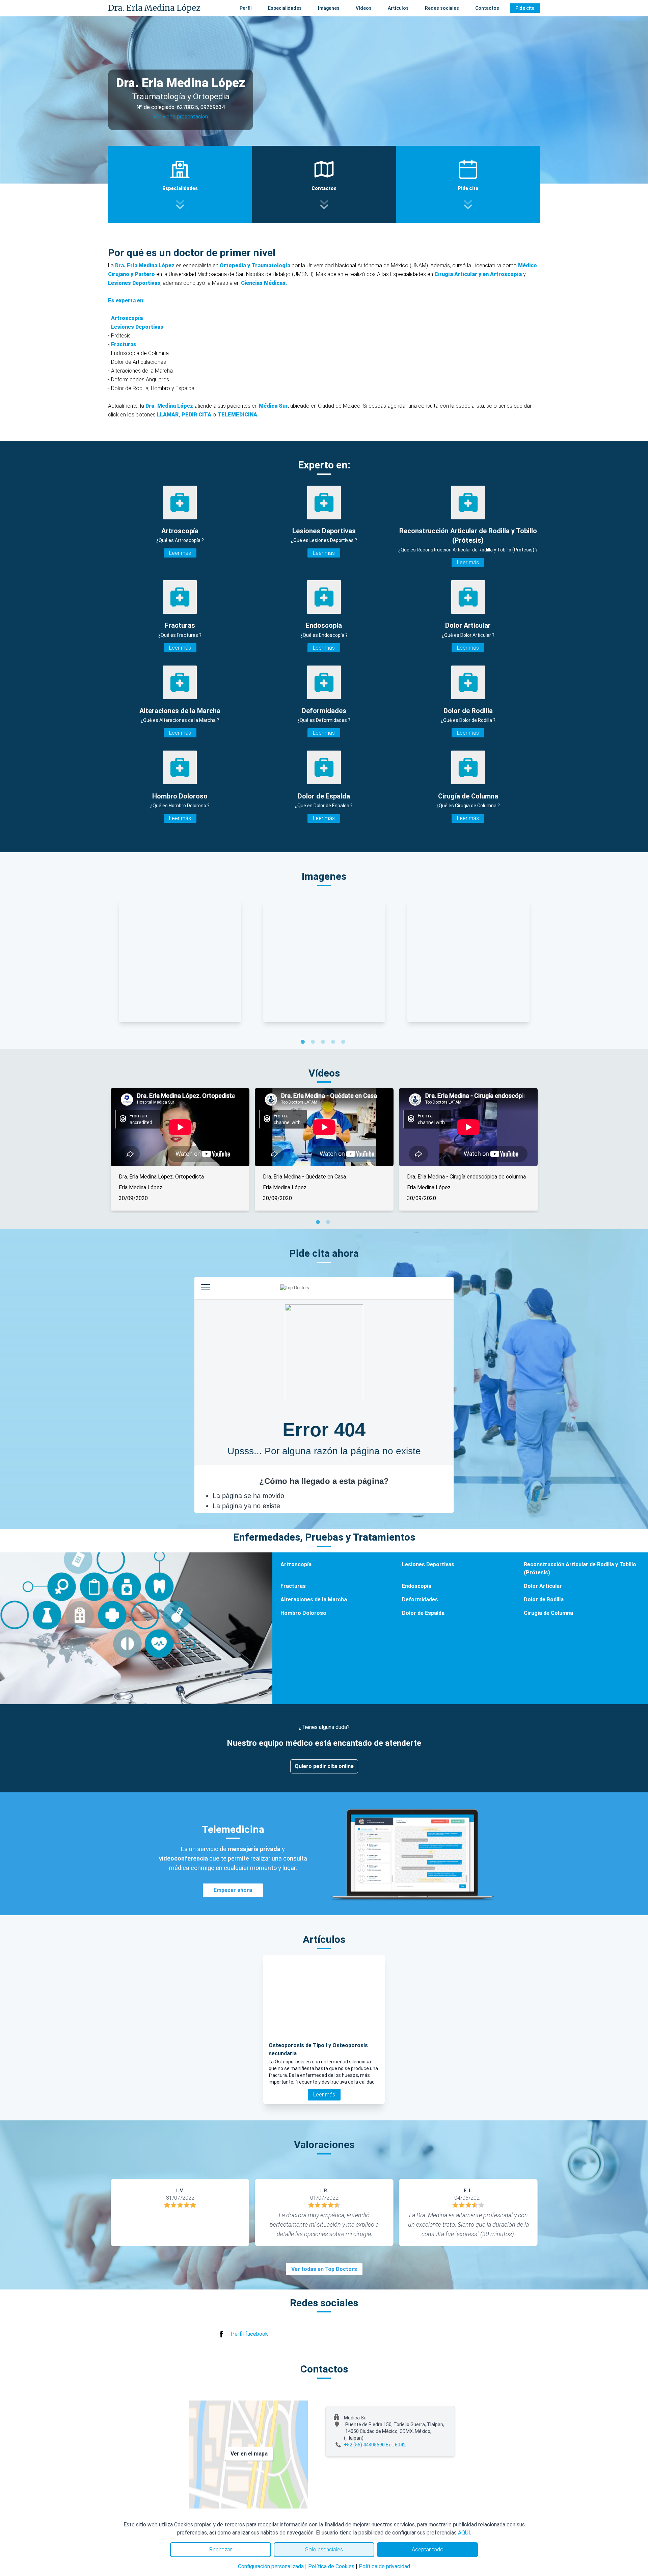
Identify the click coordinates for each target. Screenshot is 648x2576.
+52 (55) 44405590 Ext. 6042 (375, 2445)
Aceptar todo (428, 2550)
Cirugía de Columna (548, 1613)
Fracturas (293, 1586)
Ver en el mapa (249, 2454)
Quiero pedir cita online (324, 1766)
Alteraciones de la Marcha (314, 1599)
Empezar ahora (233, 1890)
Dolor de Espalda (423, 1613)
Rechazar (221, 2550)
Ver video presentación (181, 117)
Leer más (180, 553)
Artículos (398, 8)
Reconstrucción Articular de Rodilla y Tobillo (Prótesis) (580, 1568)
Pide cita (525, 8)
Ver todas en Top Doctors (324, 2269)
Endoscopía (417, 1586)
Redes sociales (442, 8)
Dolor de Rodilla (544, 1599)
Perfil (246, 8)
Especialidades (285, 8)
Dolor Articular (543, 1586)
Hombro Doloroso (303, 1613)
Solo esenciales (324, 2550)
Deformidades (420, 1599)
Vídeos (364, 8)
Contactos (487, 8)
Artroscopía (296, 1564)
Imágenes (329, 8)
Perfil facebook (249, 2334)
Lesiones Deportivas (428, 1564)
